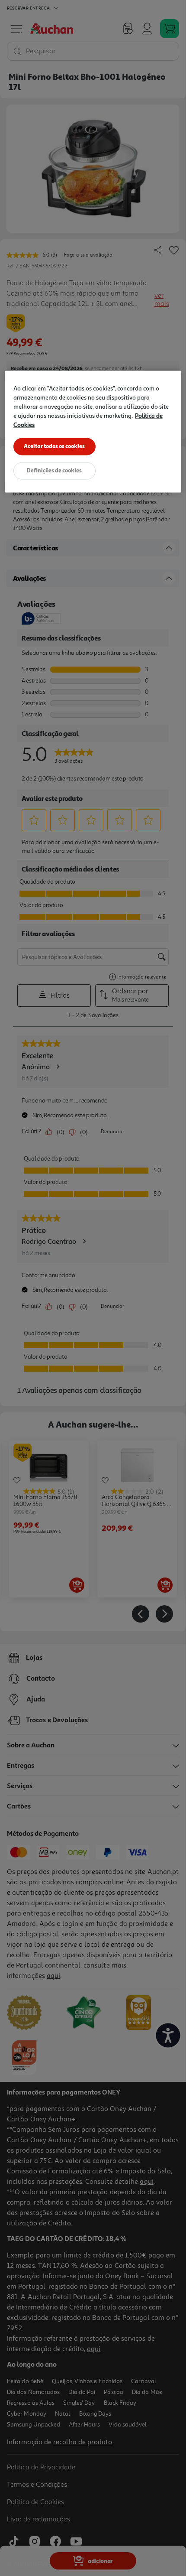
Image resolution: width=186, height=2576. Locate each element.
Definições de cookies (54, 470)
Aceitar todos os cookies (54, 446)
